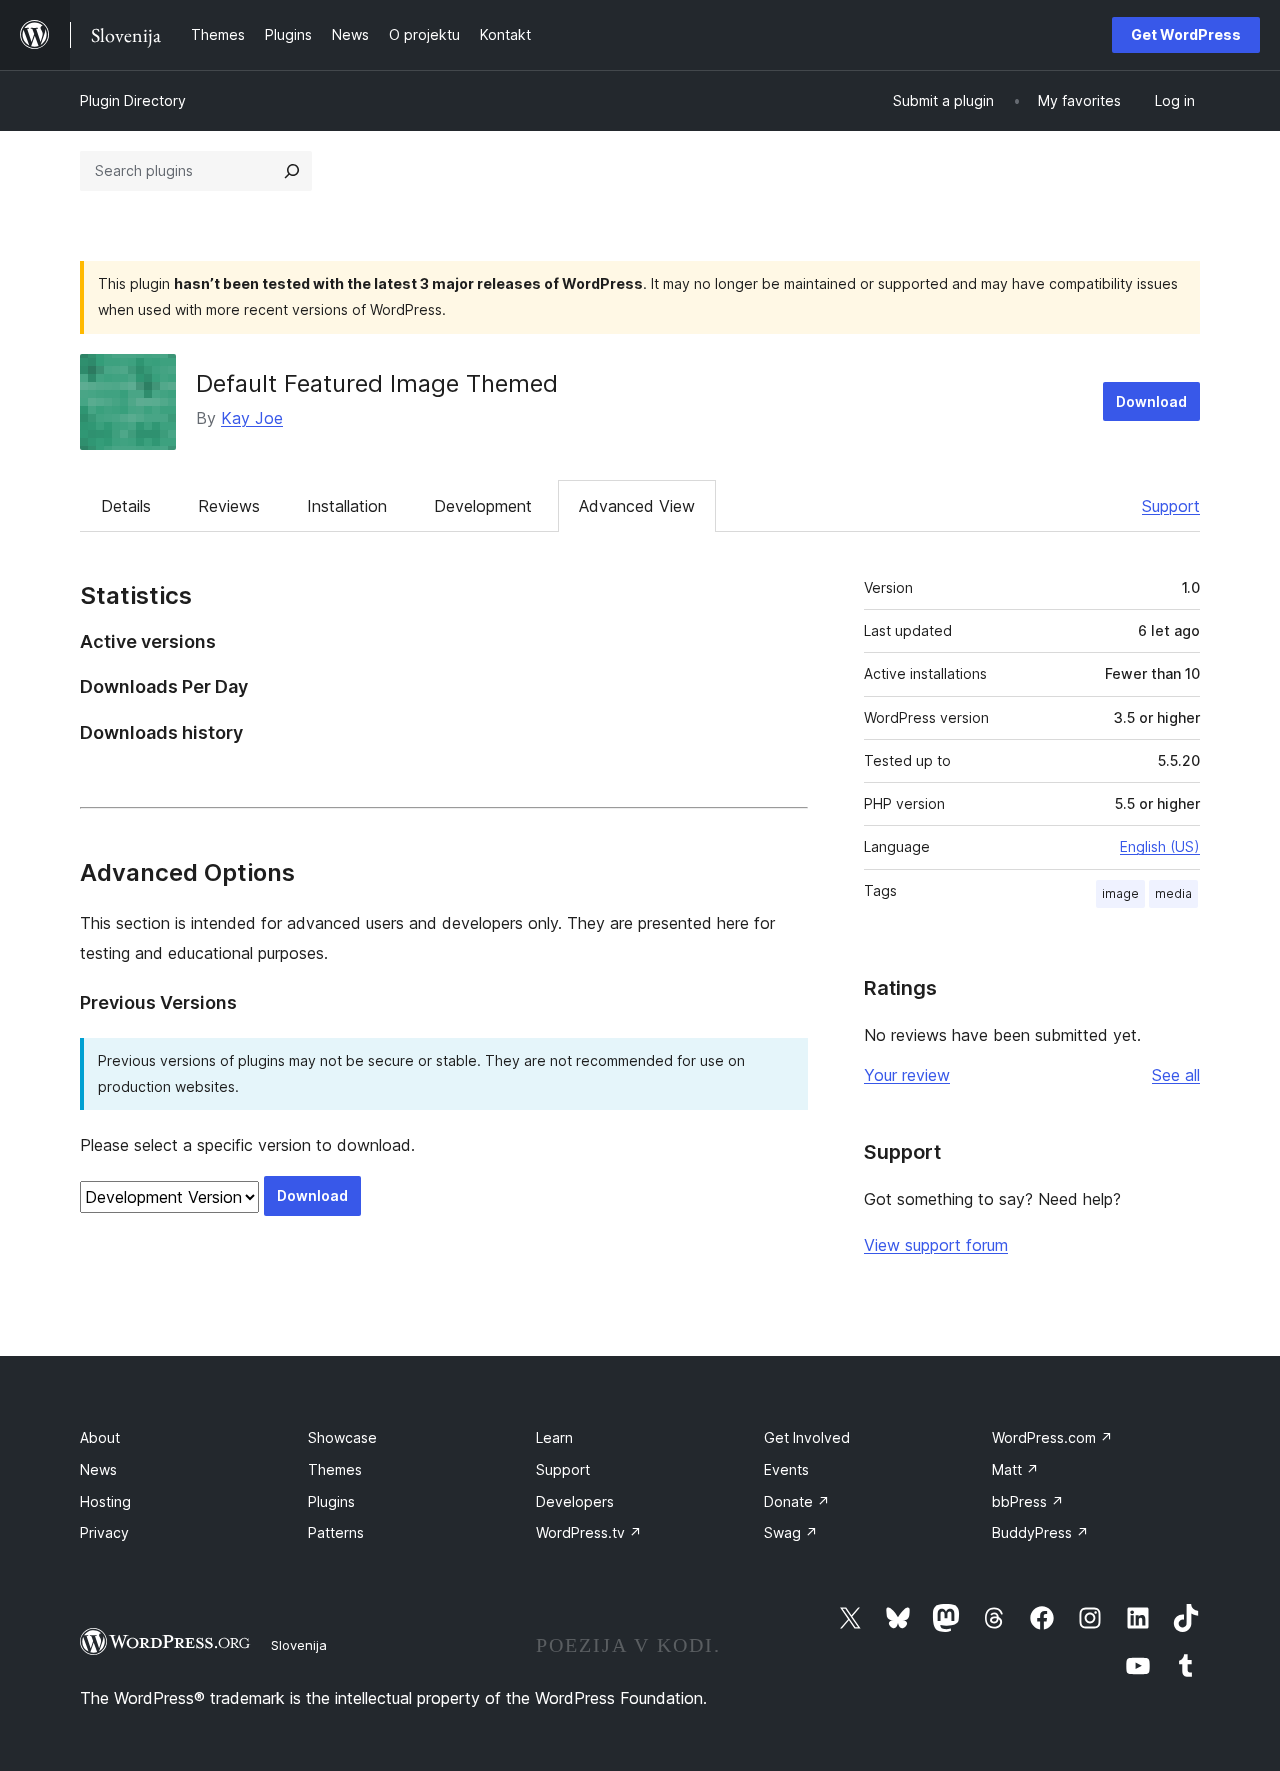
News (98, 1469)
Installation (347, 506)
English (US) (1160, 846)
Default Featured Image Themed (377, 383)
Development (483, 506)
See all (1176, 1075)
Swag (791, 1532)
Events (786, 1469)
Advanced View (637, 506)
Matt (1015, 1469)
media (1173, 893)
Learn (554, 1437)
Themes (335, 1469)
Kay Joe (252, 418)
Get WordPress (1186, 34)
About (100, 1437)
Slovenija (299, 1645)
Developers (575, 1501)
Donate (797, 1501)
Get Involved (807, 1437)
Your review (907, 1075)
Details (126, 506)
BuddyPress (1040, 1532)
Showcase (342, 1437)
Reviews (229, 506)
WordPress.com (1052, 1437)
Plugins (331, 1501)
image (1120, 893)
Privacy (104, 1532)
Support (1171, 506)
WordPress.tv (589, 1532)
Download (1151, 401)
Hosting (105, 1501)
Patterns (336, 1532)
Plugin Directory (133, 100)
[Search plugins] (292, 171)
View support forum (936, 1245)
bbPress (1028, 1501)
